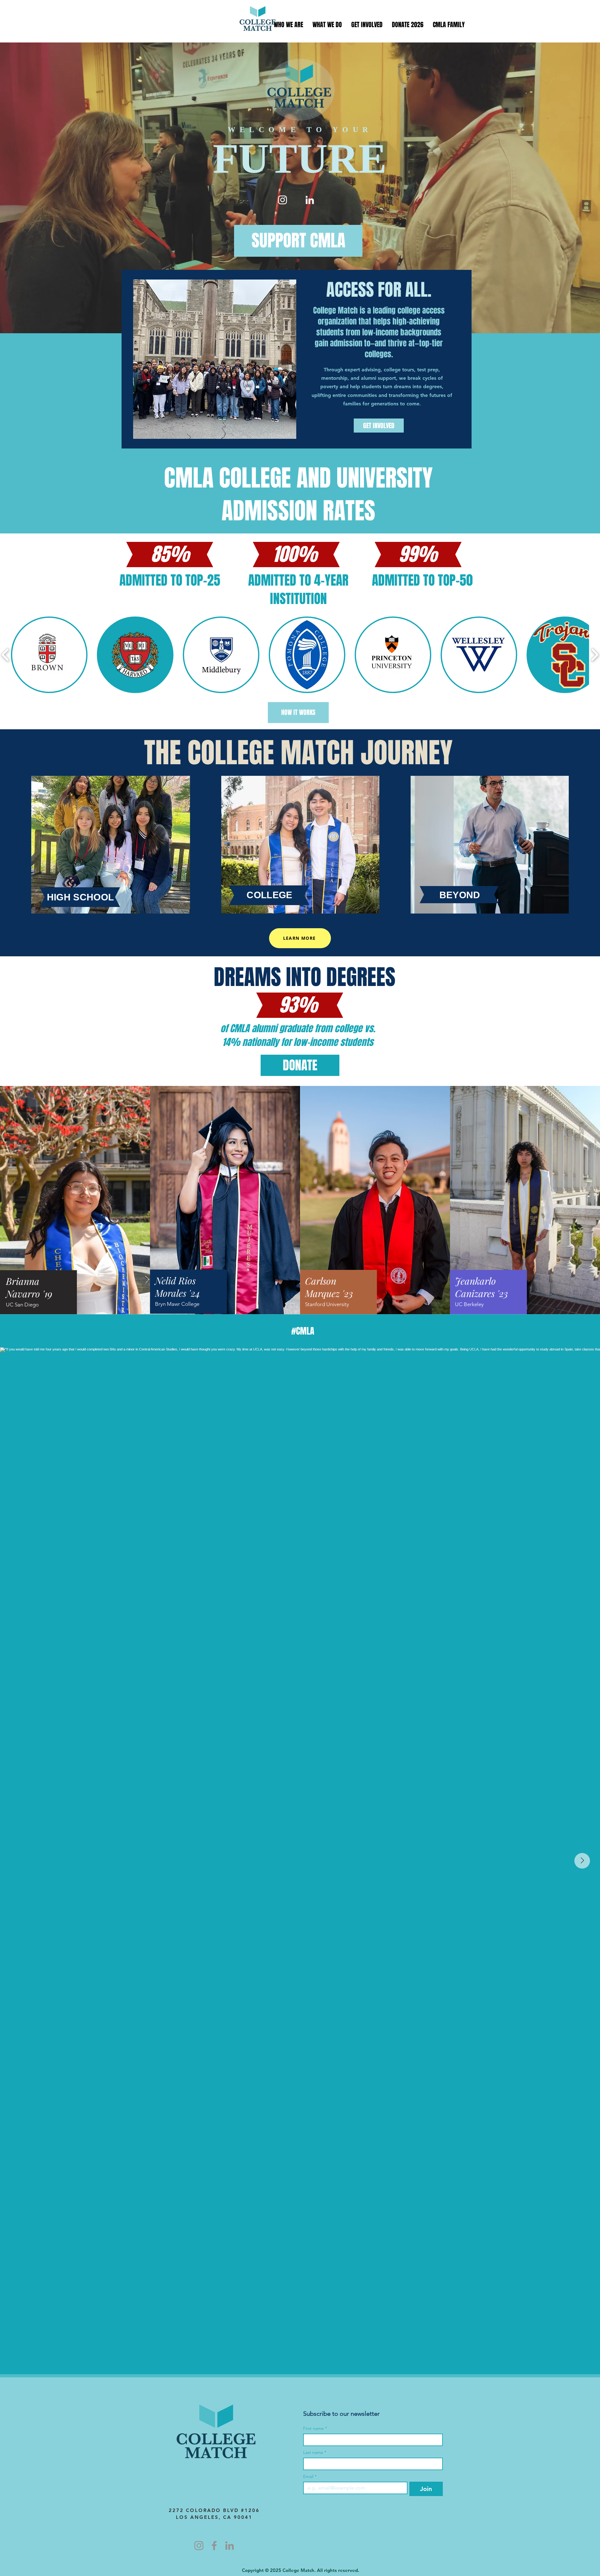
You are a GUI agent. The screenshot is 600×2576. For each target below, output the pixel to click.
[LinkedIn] (310, 200)
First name (315, 2428)
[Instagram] (282, 200)
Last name (315, 2452)
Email (310, 2477)
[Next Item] (582, 1861)
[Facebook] (214, 2546)
